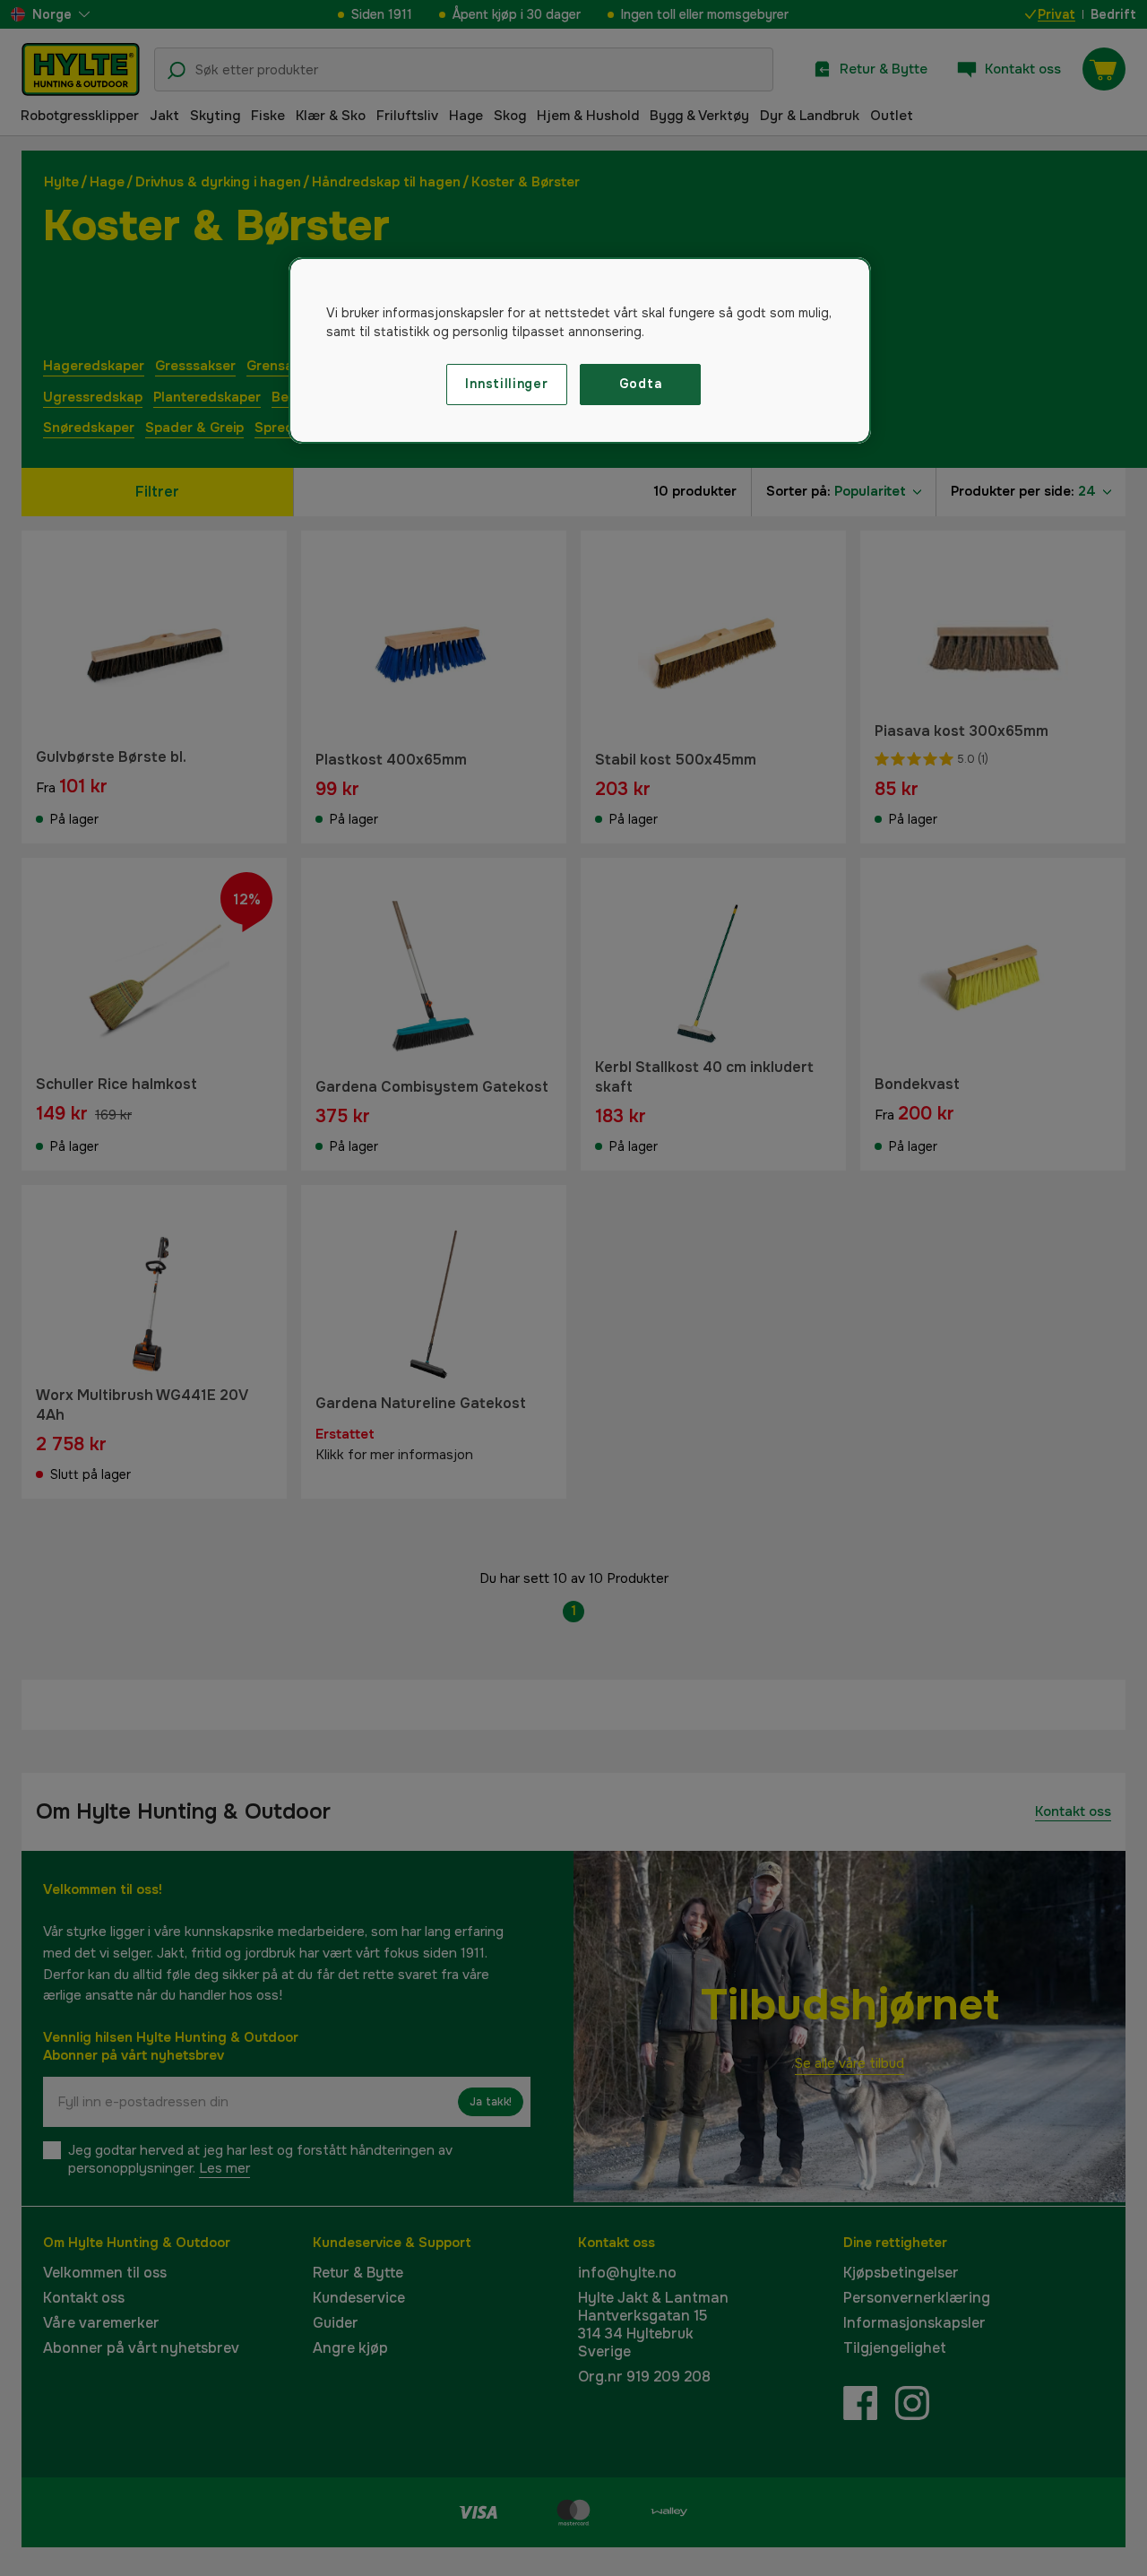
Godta (641, 384)
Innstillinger (506, 384)
